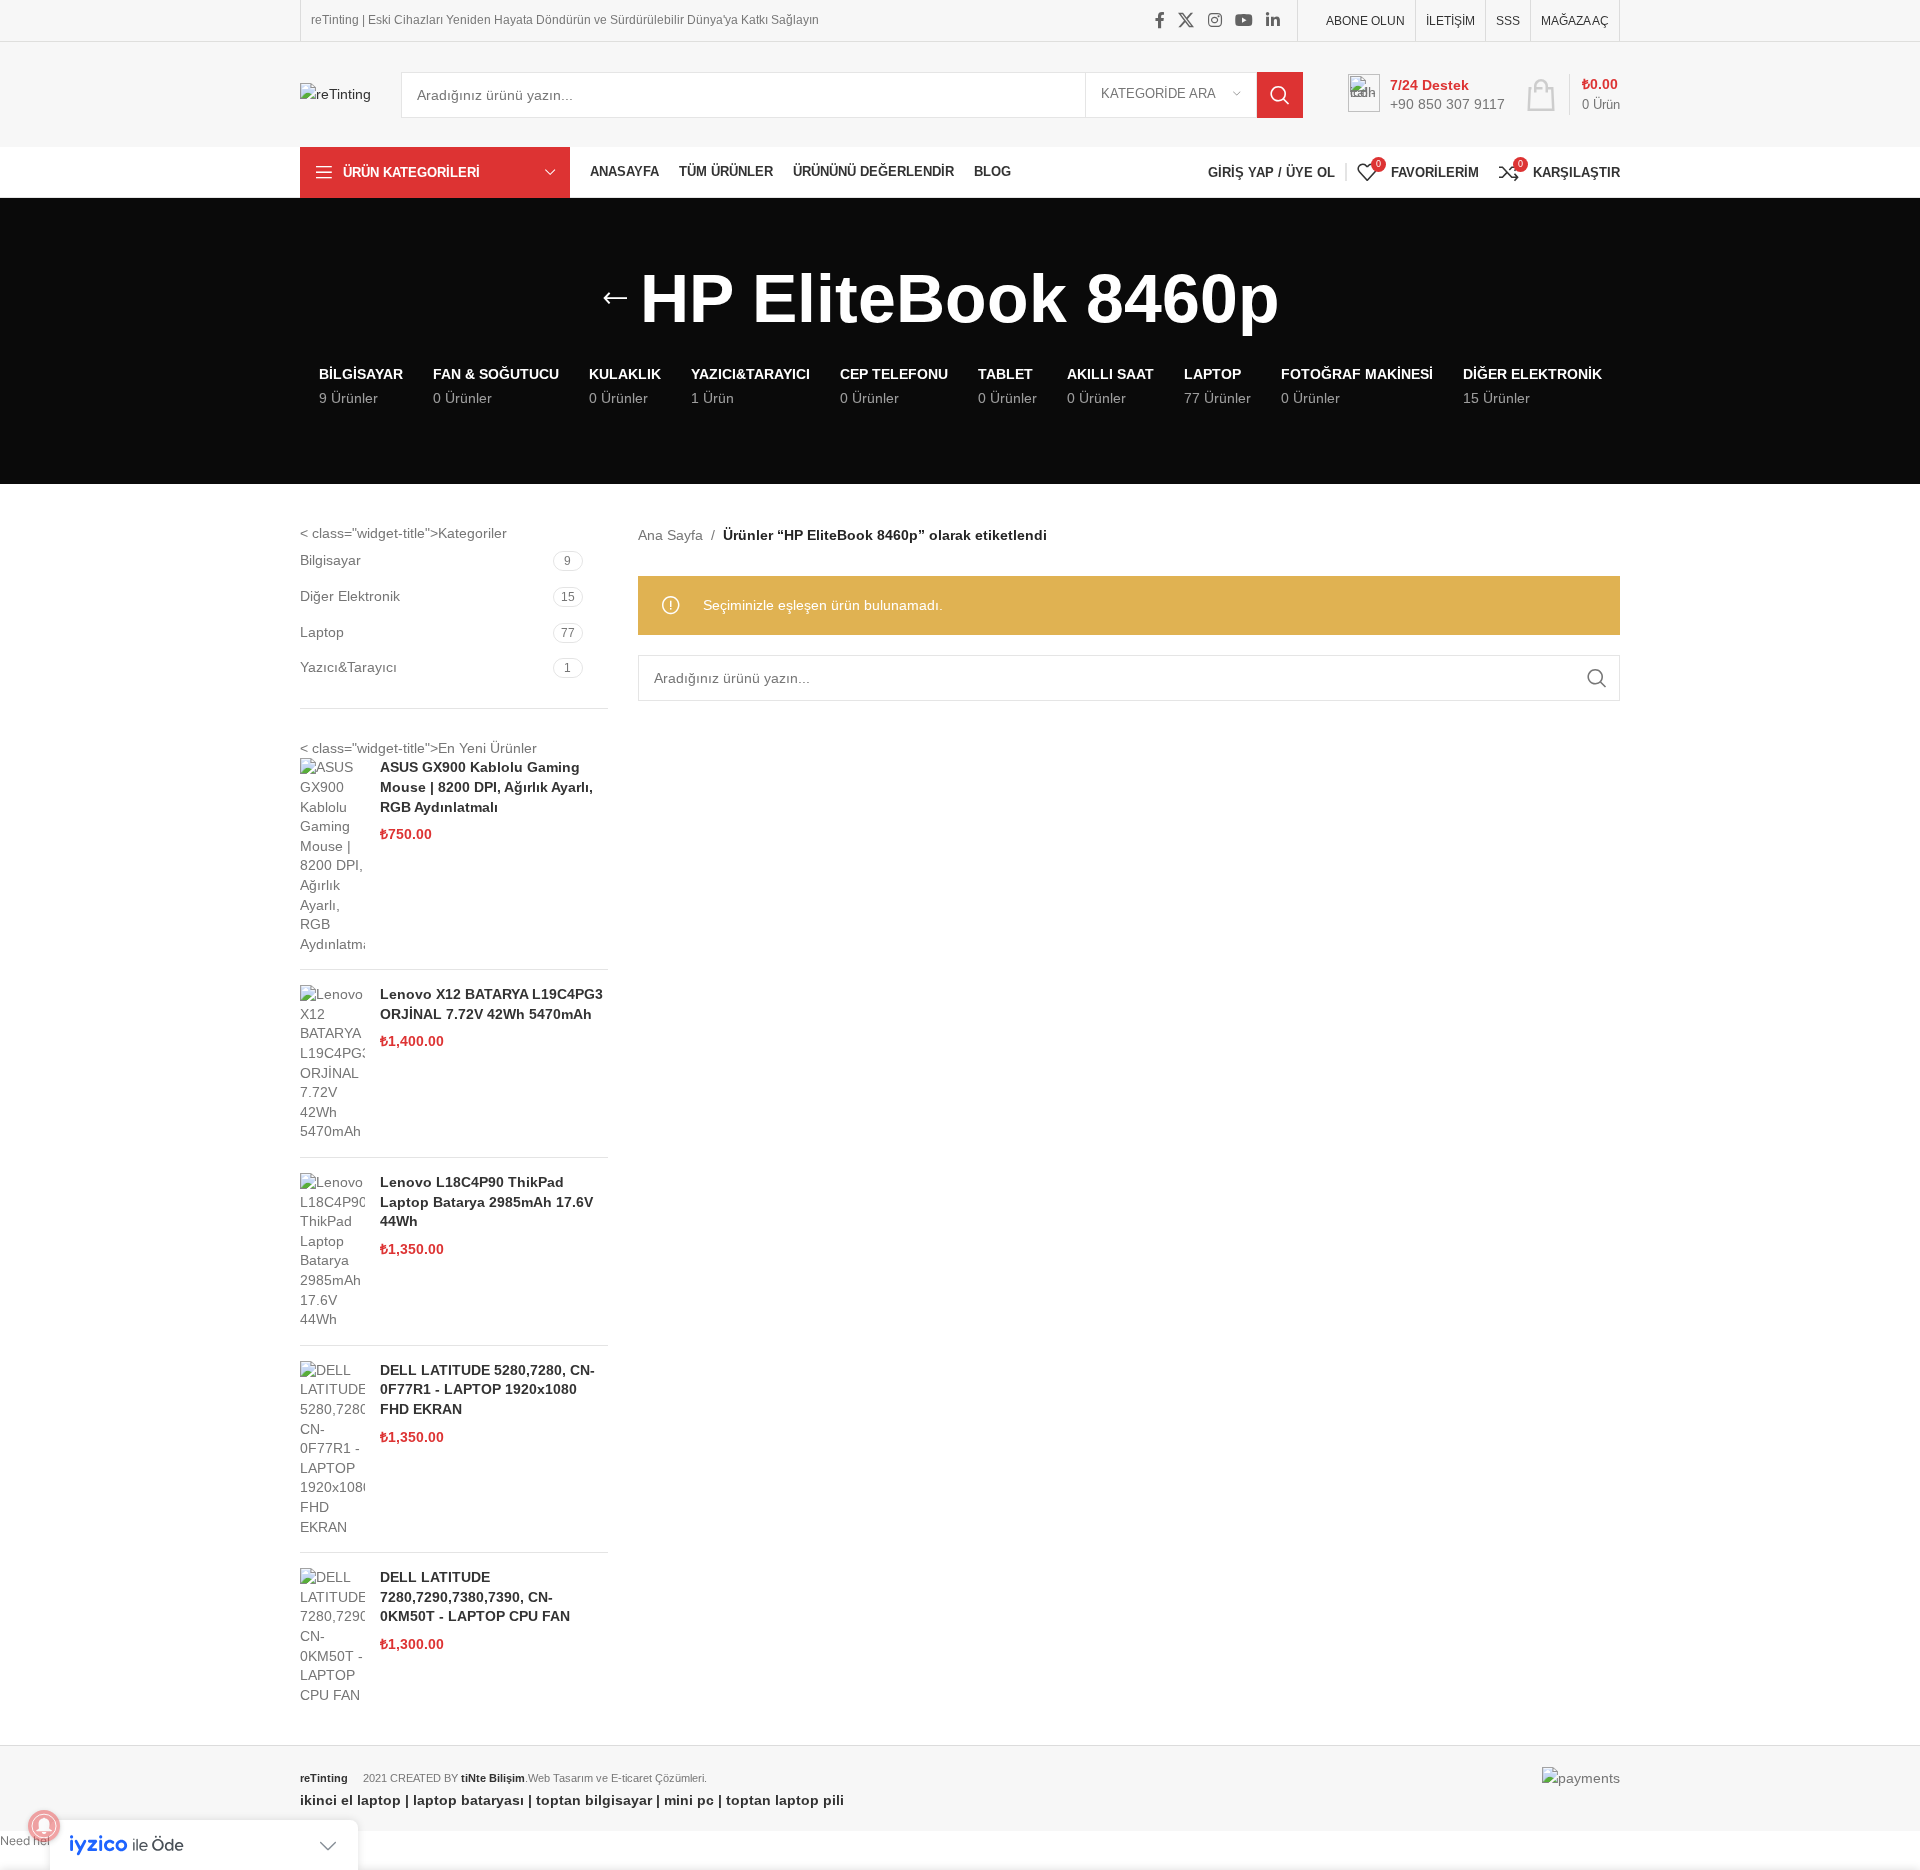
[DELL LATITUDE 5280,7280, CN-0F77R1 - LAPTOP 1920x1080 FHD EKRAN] (332, 1449)
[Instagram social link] (1214, 20)
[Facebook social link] (1160, 20)
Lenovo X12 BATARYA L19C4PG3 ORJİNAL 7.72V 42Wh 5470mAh (491, 1004)
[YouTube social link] (1243, 20)
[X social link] (1186, 20)
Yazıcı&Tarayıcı (348, 667)
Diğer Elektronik (350, 596)
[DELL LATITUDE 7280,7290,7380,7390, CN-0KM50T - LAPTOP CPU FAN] (332, 1636)
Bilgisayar (330, 560)
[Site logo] (335, 93)
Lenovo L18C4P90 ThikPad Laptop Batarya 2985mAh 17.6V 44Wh (486, 1201)
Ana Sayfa (670, 535)
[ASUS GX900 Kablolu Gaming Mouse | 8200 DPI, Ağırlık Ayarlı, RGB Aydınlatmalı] (332, 856)
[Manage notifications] (44, 1826)
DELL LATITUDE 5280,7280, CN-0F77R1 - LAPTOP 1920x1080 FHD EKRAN (487, 1389)
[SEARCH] (1280, 95)
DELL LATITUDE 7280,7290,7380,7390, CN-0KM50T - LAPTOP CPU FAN (475, 1596)
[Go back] (615, 299)
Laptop (322, 632)
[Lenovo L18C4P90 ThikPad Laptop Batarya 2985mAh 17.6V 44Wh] (332, 1251)
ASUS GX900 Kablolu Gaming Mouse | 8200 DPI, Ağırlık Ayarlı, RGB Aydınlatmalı (486, 786)
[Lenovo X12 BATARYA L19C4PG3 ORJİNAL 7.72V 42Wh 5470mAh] (332, 1063)
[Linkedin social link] (1273, 20)
